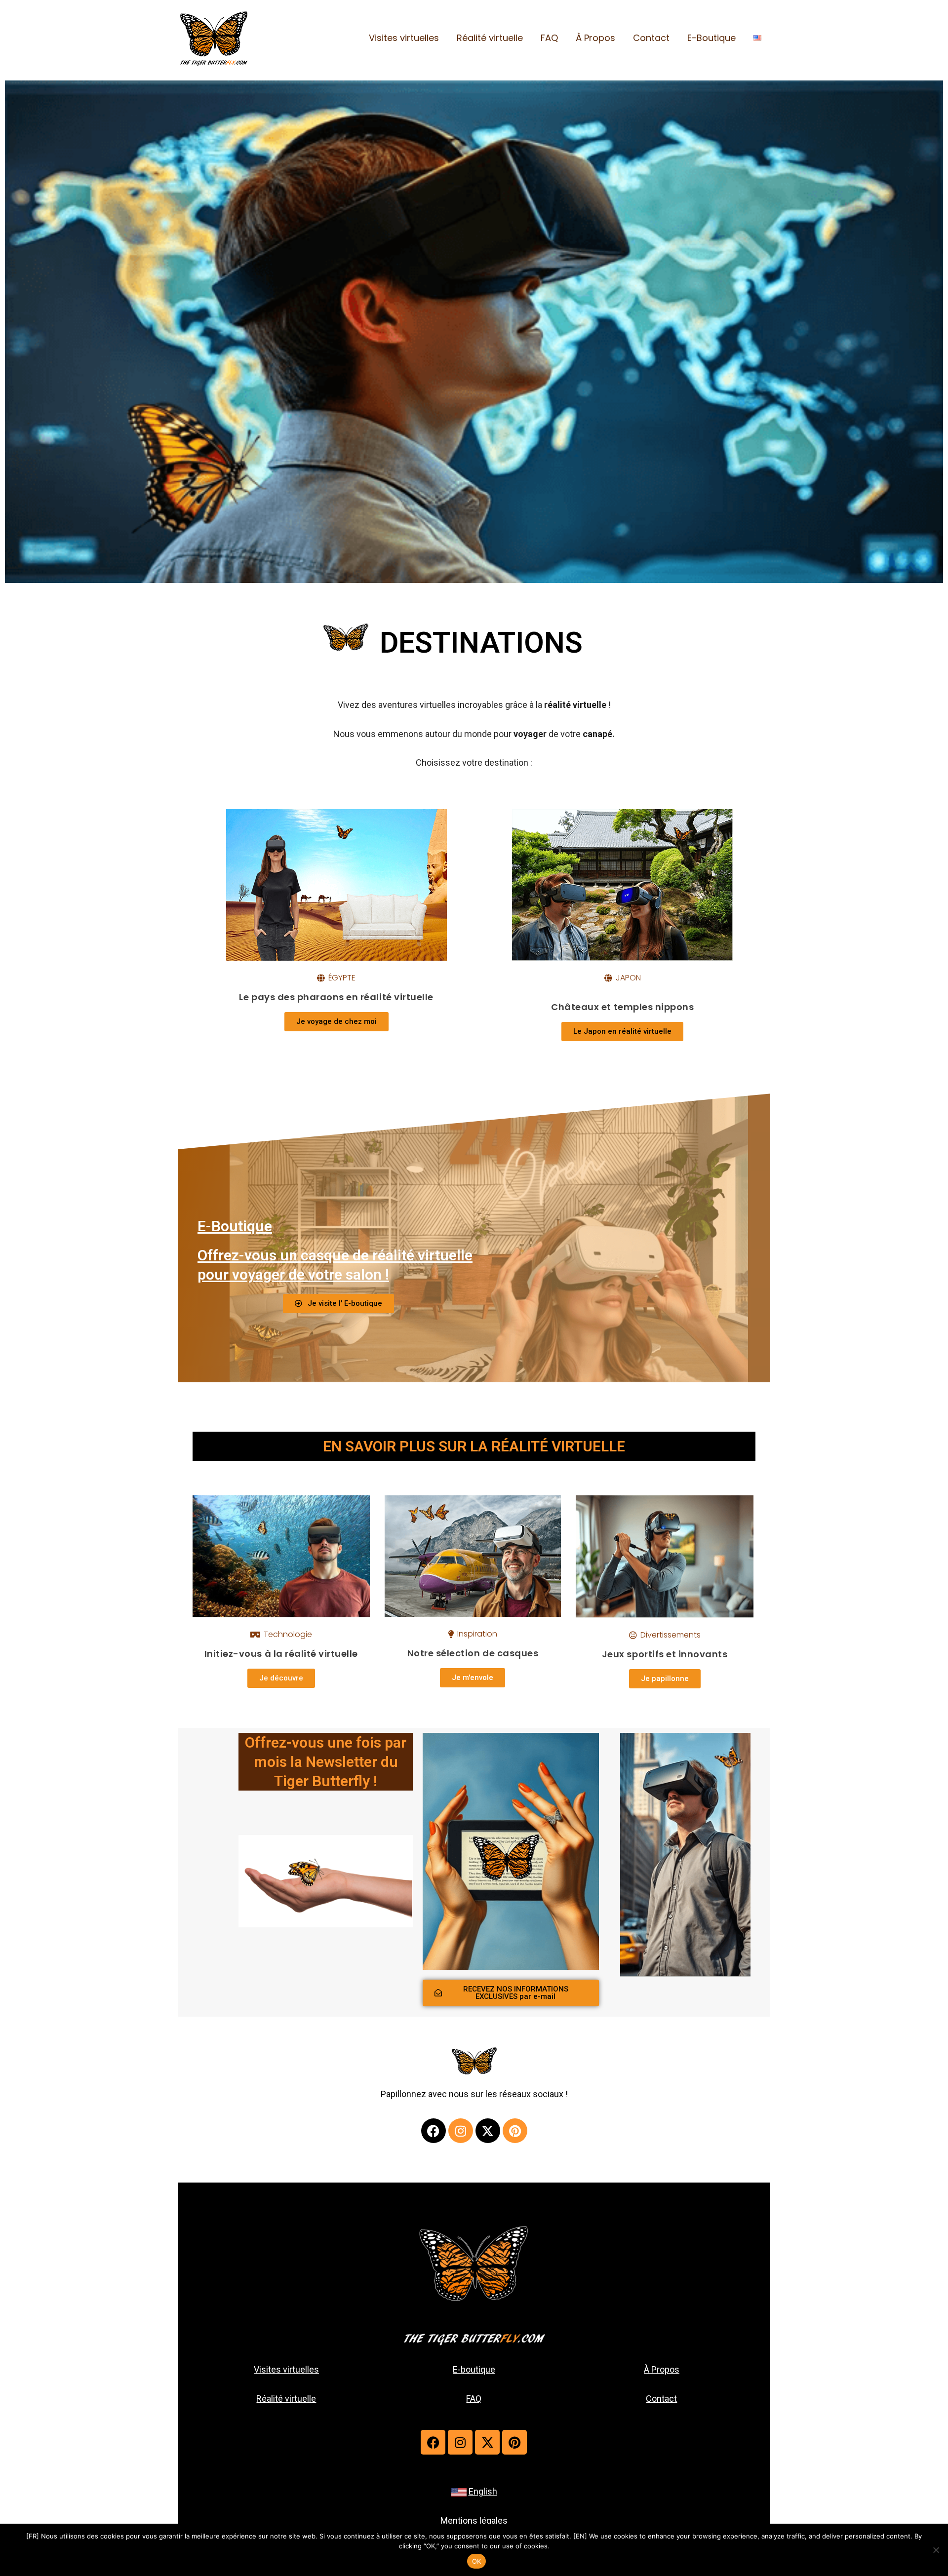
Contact (651, 38)
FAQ (549, 38)
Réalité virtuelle (490, 38)
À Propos (595, 38)
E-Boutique (711, 38)
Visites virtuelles (404, 38)
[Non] (936, 2550)
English (483, 2491)
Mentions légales (474, 2520)
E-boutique (474, 2369)
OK (477, 2561)
